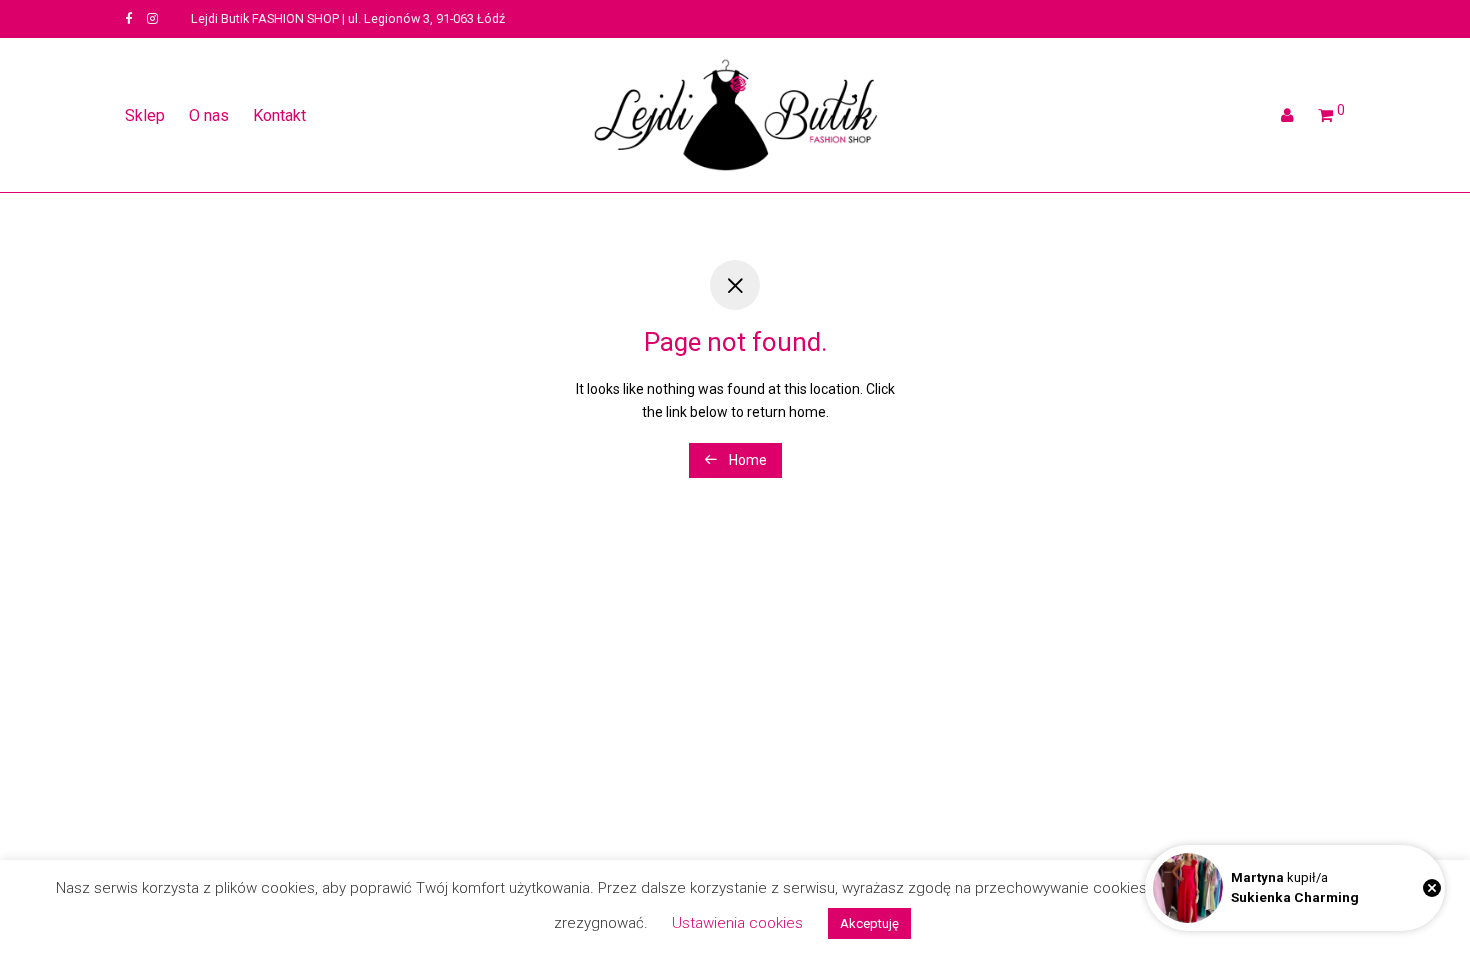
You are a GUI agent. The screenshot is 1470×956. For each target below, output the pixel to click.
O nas (209, 115)
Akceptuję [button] (869, 923)
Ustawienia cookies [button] (737, 923)
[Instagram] (152, 18)
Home (746, 460)
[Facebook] (128, 18)
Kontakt (279, 115)
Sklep (145, 115)
